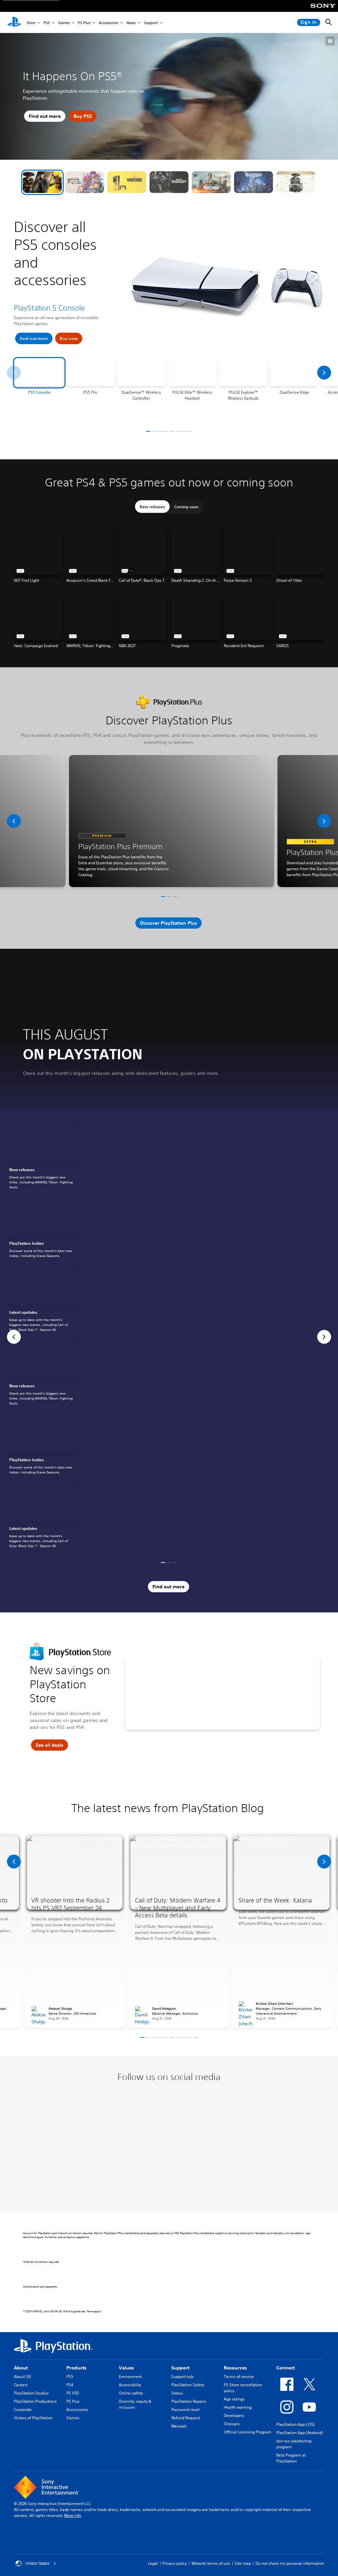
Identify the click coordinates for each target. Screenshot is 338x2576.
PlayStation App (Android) (300, 2433)
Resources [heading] (235, 2368)
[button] (42, 182)
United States (37, 2563)
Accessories (108, 23)
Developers (234, 2415)
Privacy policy (175, 2563)
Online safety (131, 2393)
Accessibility (130, 2385)
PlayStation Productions (35, 2401)
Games (64, 23)
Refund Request (186, 2418)
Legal (153, 2563)
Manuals (179, 2426)
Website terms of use (211, 2563)
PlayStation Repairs (189, 2401)
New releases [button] (152, 507)
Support (151, 23)
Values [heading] (126, 2368)
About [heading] (21, 2368)
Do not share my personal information (290, 2563)
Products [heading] (76, 2368)
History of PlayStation (33, 2418)
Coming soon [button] (186, 507)
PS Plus (84, 23)
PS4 (70, 2385)
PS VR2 (73, 2393)
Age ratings (234, 2399)
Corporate (23, 2410)
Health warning (238, 2407)
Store (31, 23)
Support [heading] (180, 2368)
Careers (21, 2385)
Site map (243, 2563)
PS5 (47, 23)
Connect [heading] (286, 2368)
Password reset (185, 2410)
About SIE (22, 2377)
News (131, 23)
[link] (42, 1157)
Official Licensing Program (248, 2432)
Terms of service (239, 2377)
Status (177, 2393)
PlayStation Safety (188, 2385)
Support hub (182, 2377)
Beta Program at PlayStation (291, 2458)
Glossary (232, 2424)
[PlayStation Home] (14, 22)
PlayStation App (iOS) (296, 2424)
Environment (130, 2377)
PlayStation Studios (31, 2393)
